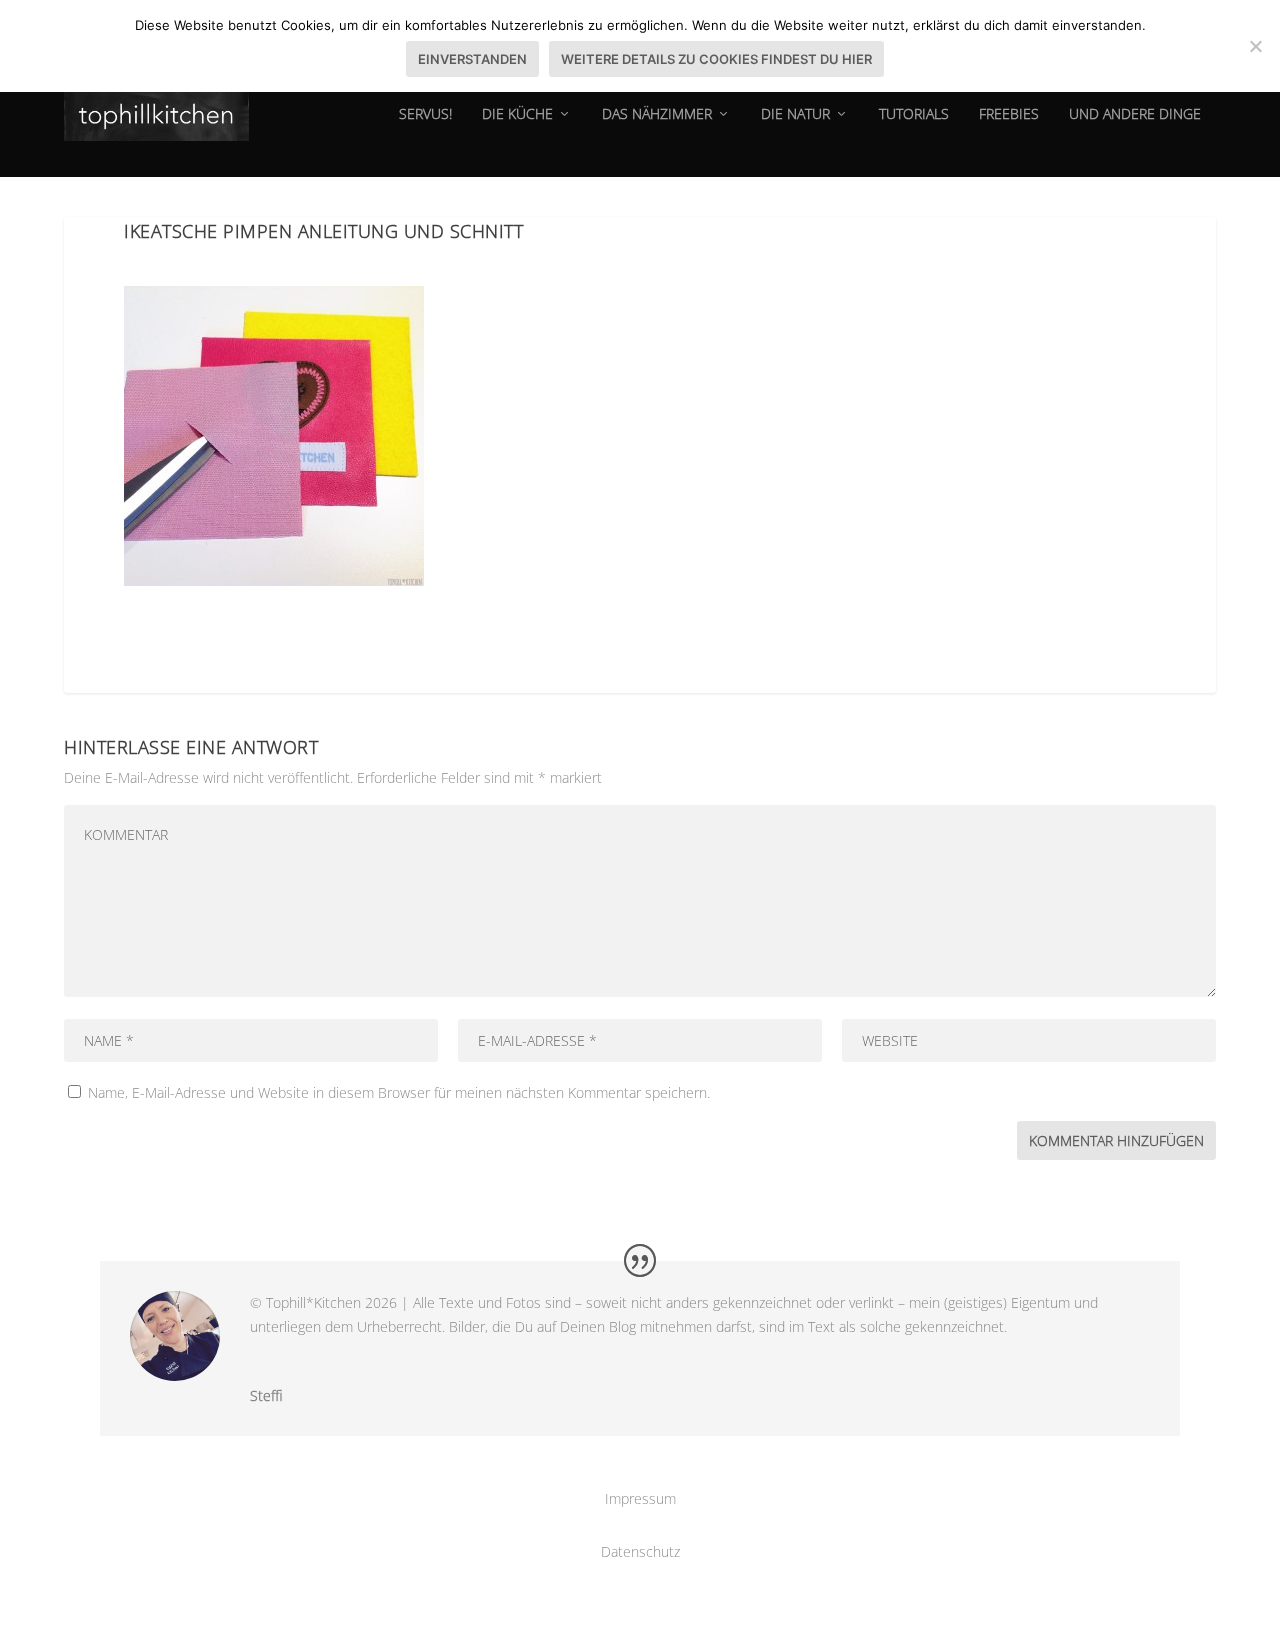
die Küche (517, 114)
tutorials (914, 114)
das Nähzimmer (657, 114)
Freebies (1009, 114)
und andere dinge (1135, 114)
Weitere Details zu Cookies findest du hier (716, 59)
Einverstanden (472, 59)
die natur (795, 114)
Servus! (425, 114)
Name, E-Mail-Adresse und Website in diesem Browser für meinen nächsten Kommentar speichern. (399, 1092)
